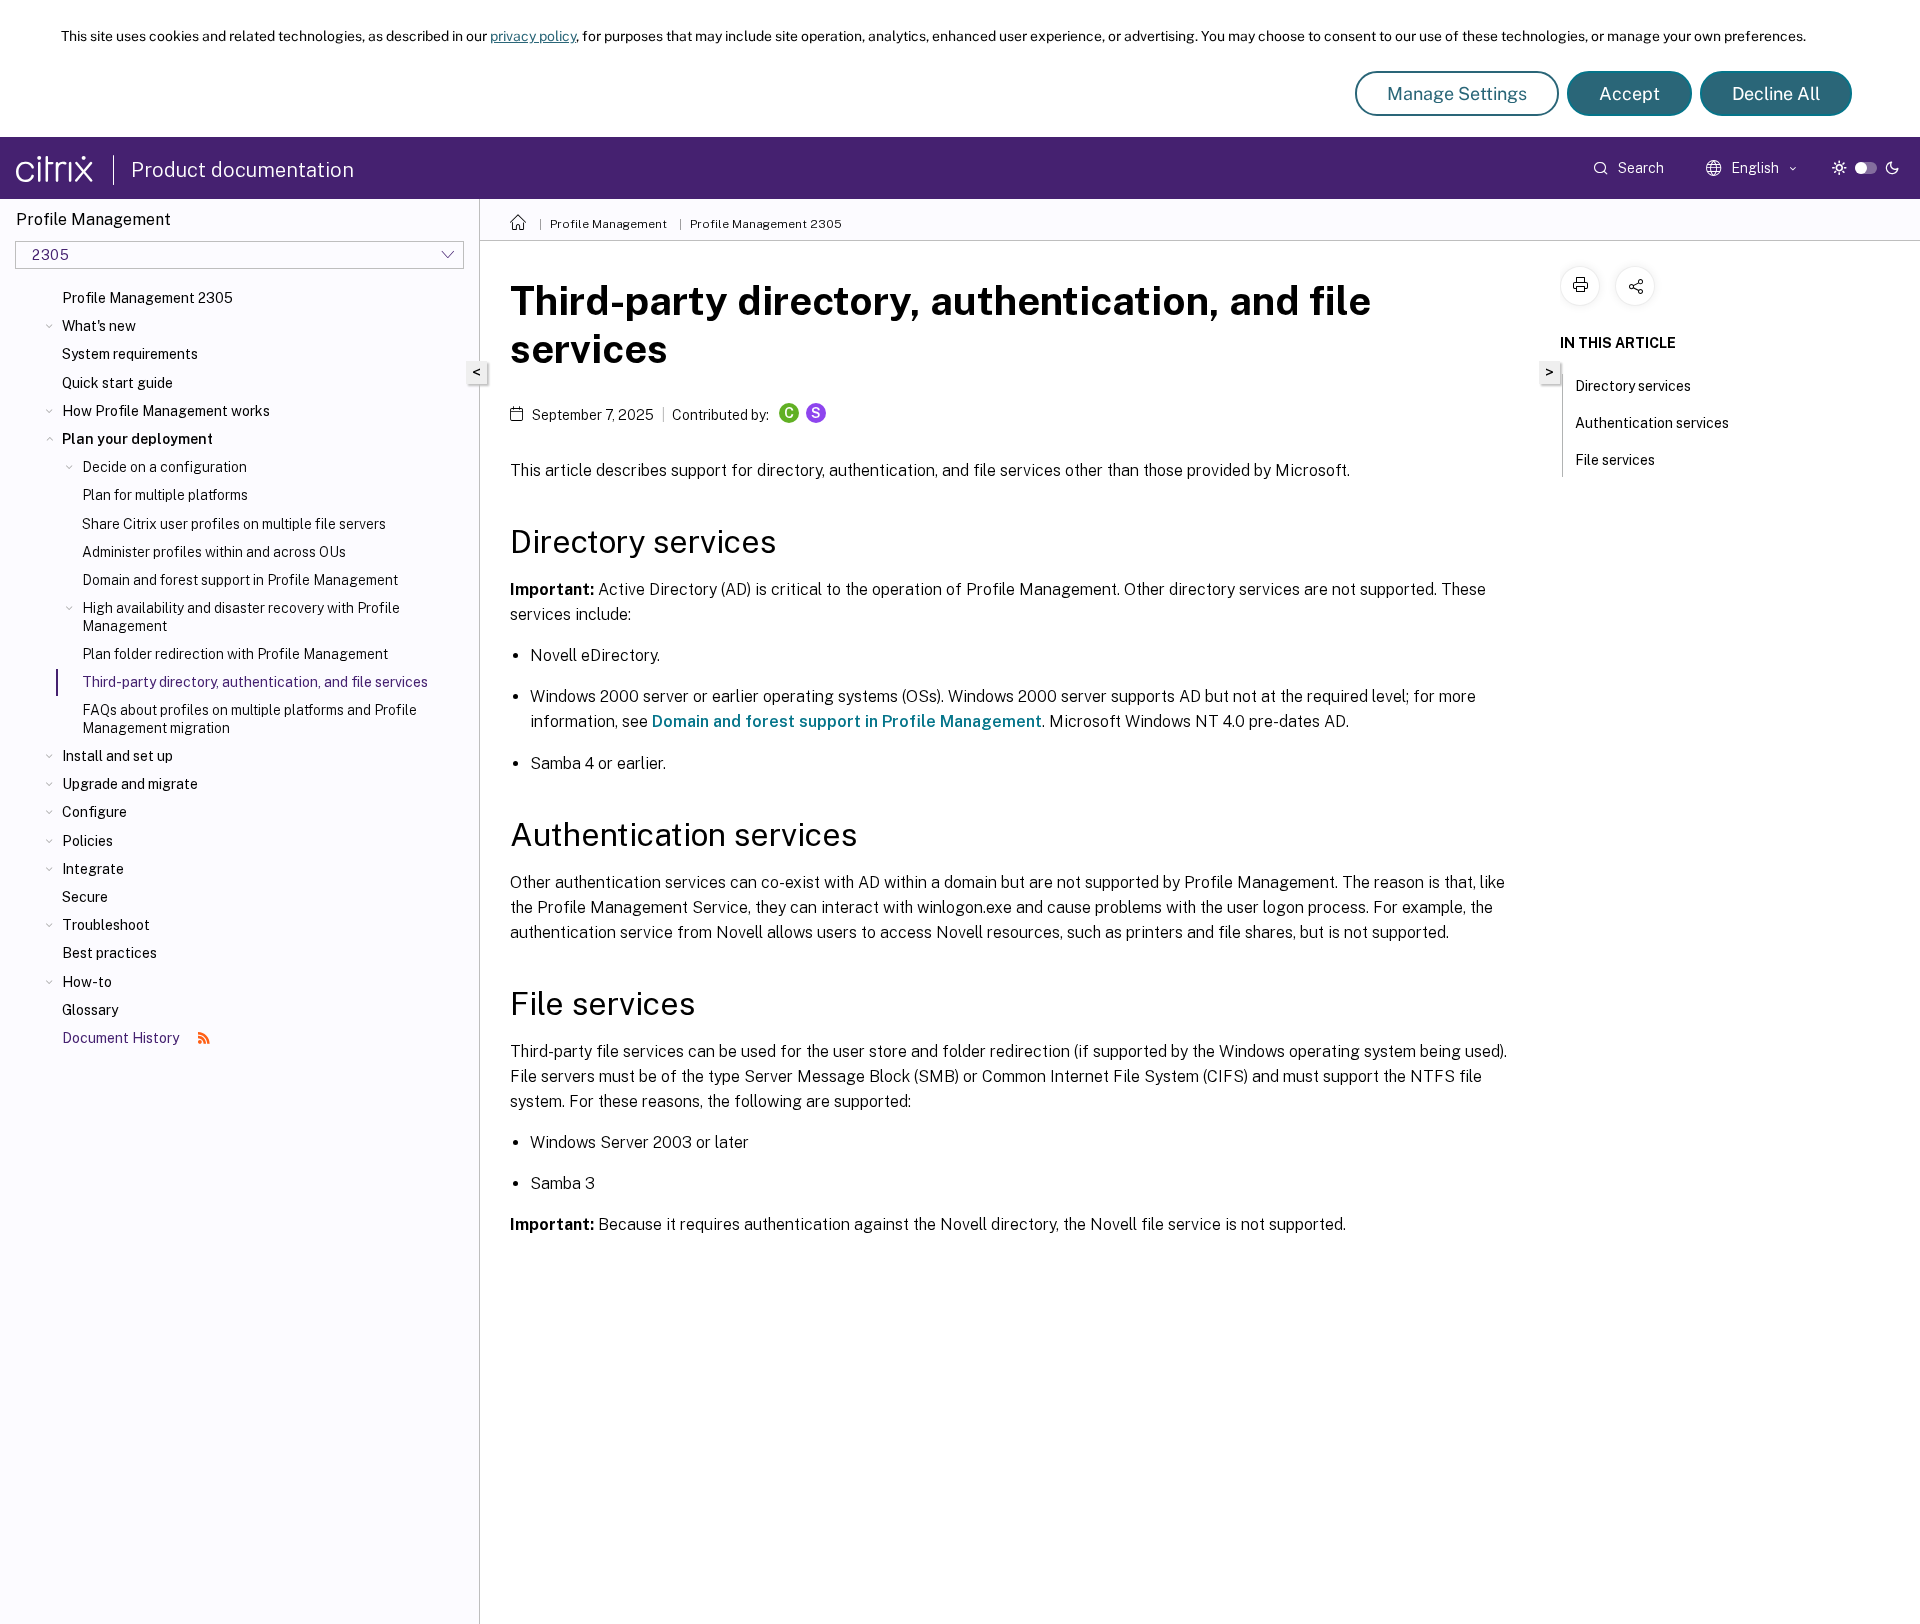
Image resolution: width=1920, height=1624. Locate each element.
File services (1615, 460)
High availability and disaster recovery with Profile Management (241, 617)
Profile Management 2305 (147, 298)
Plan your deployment (137, 439)
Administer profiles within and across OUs (214, 552)
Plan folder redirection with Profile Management (235, 654)
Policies (87, 841)
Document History (122, 1038)
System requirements (130, 354)
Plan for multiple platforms (165, 495)
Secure (85, 897)
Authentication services (1652, 423)
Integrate (93, 869)
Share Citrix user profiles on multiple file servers (234, 524)
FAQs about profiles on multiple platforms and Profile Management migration (249, 719)
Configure (94, 812)
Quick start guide (117, 383)
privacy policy (533, 36)
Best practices (109, 953)
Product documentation (242, 170)
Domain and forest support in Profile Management (240, 580)
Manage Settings (1457, 93)
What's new (99, 326)
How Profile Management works (166, 411)
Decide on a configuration (164, 467)
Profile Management (608, 224)
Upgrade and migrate (130, 784)
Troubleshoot (106, 925)
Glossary (90, 1010)
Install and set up (117, 756)
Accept (1629, 93)
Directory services (1633, 386)
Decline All (1776, 93)
